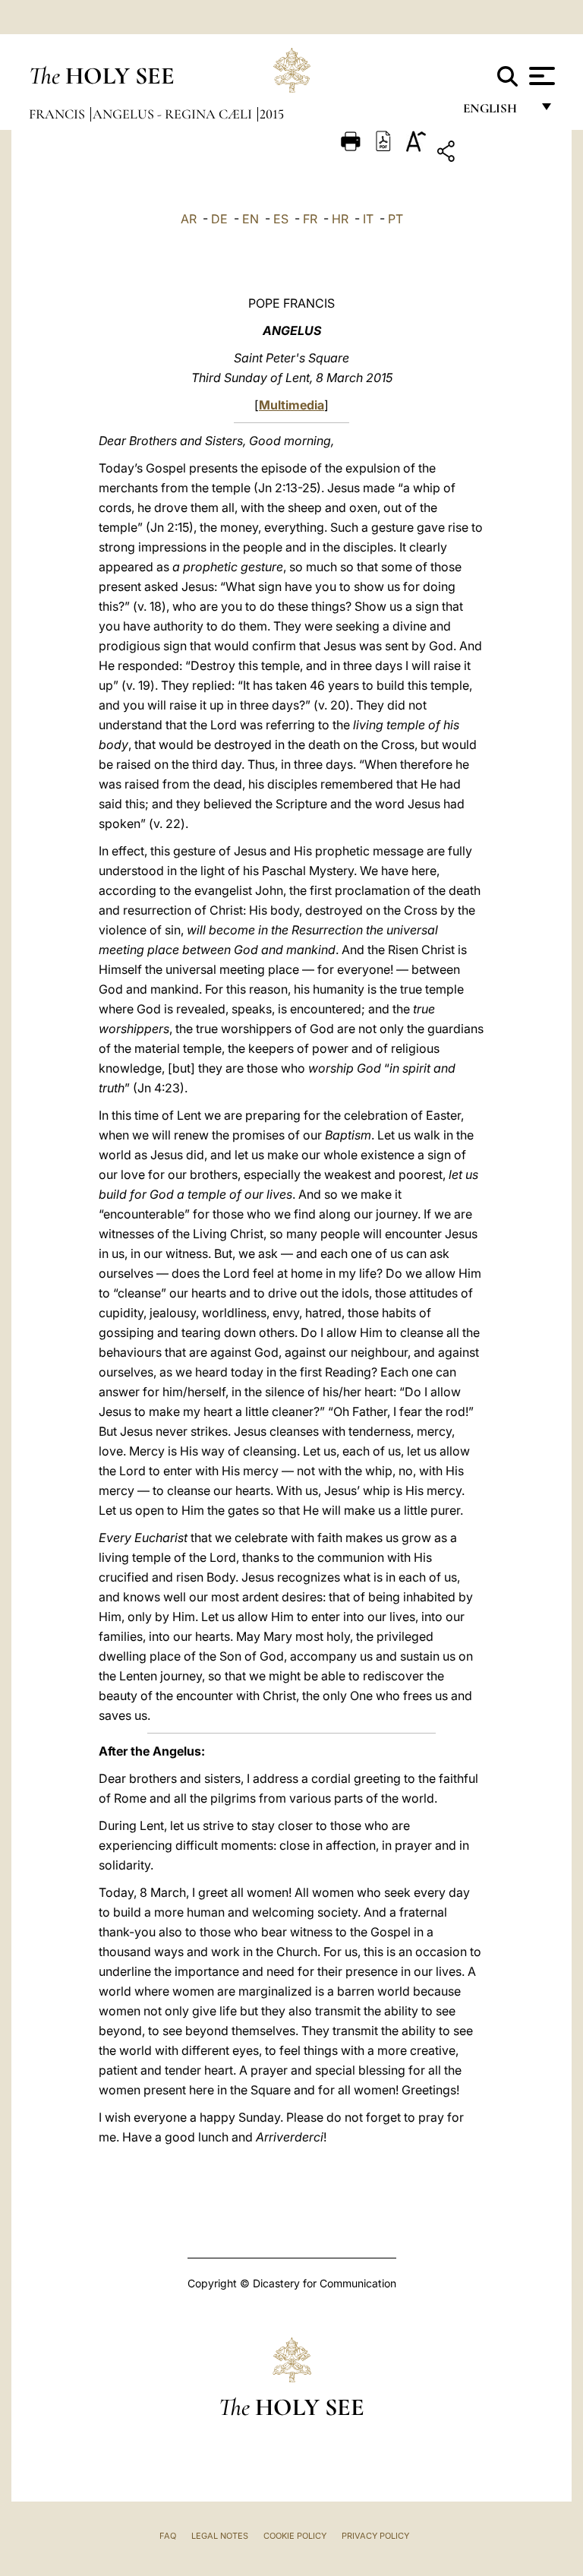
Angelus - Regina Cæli (174, 114)
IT (368, 219)
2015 (272, 114)
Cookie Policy (295, 2536)
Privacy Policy (375, 2536)
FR (310, 219)
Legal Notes (220, 2536)
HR (340, 219)
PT (395, 219)
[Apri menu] (540, 76)
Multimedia (291, 405)
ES (281, 219)
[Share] (493, 154)
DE (219, 219)
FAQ (168, 2536)
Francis (58, 114)
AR (189, 219)
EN (251, 219)
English (497, 112)
